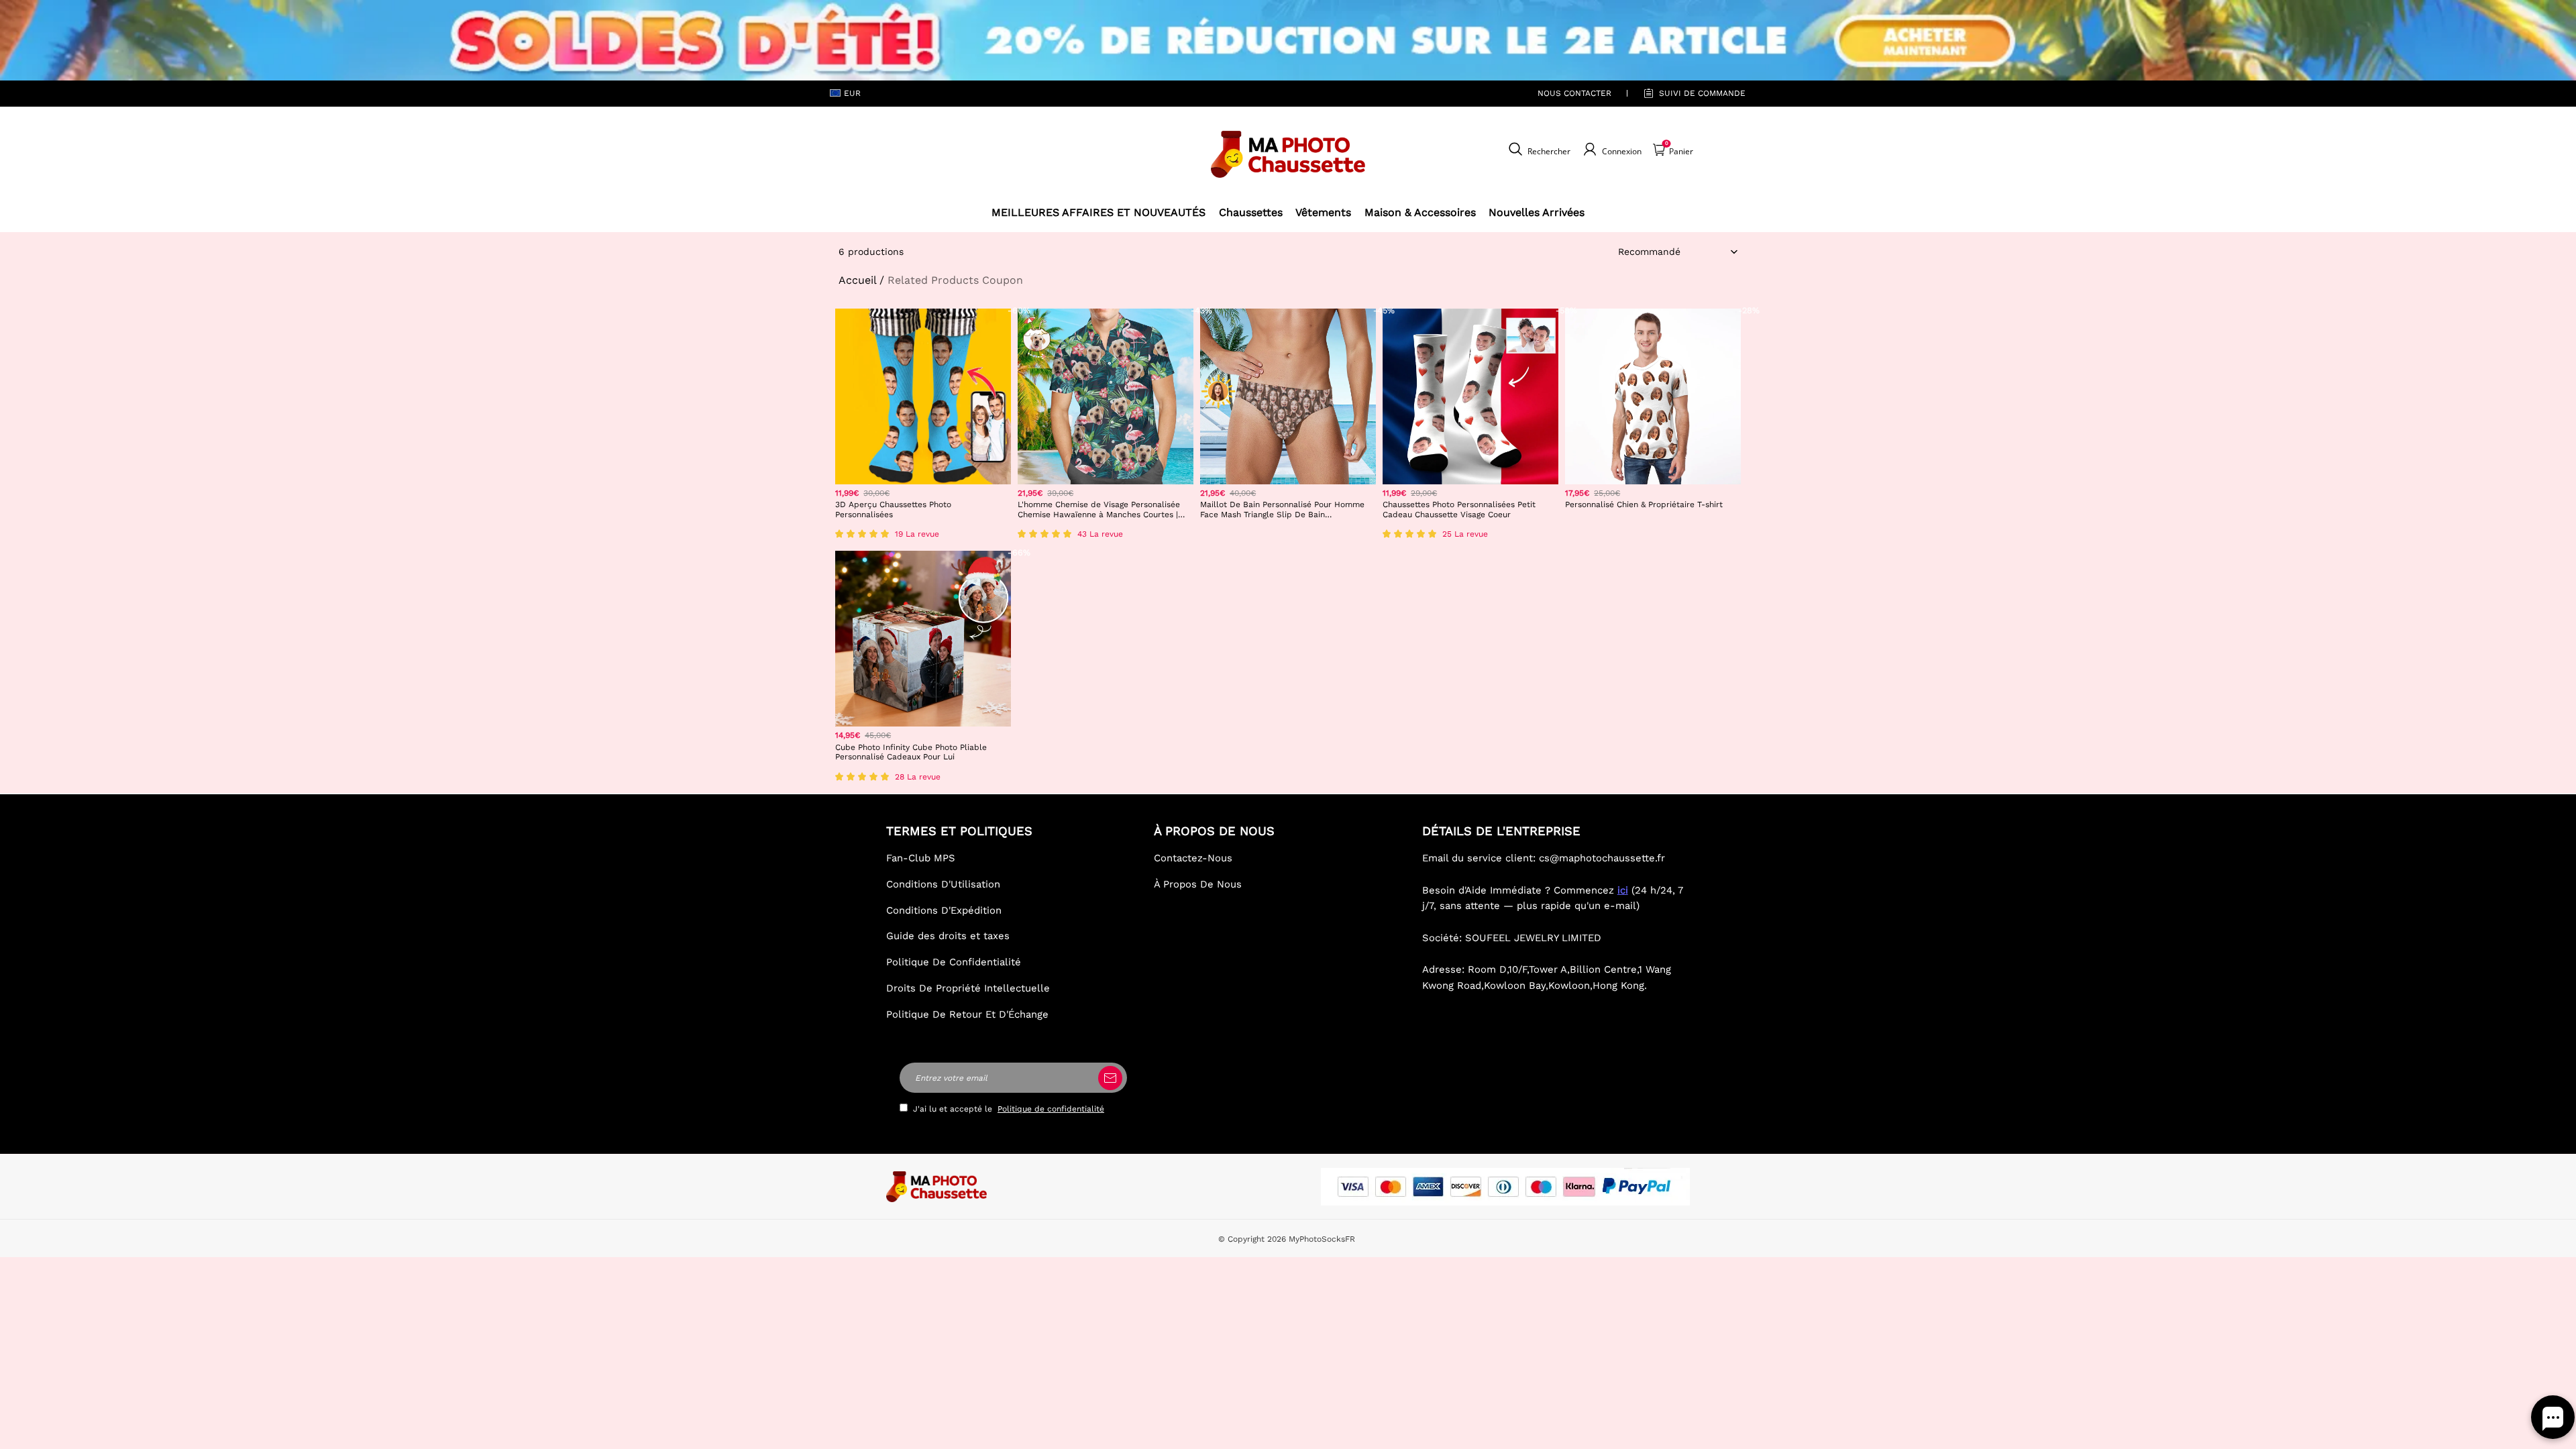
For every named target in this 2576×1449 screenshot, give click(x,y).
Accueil (857, 280)
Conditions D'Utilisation (943, 884)
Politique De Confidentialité (954, 962)
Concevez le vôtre (923, 534)
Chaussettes (1251, 212)
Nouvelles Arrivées (1537, 212)
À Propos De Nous (1198, 884)
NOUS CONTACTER (1574, 93)
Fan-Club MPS (921, 858)
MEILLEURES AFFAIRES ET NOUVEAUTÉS (1098, 212)
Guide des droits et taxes (948, 936)
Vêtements (1323, 212)
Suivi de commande (1702, 93)
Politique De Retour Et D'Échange (967, 1014)
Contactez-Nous (1193, 858)
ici (1623, 890)
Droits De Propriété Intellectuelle (968, 988)
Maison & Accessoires (1420, 212)
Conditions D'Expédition (944, 910)
